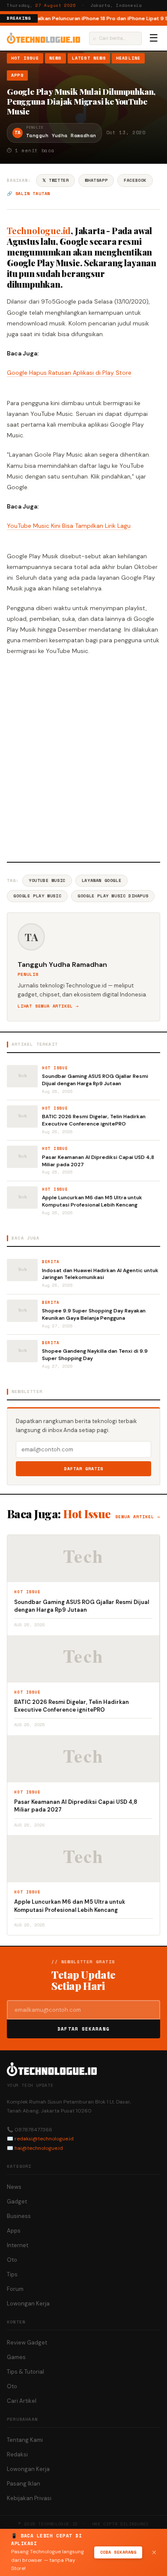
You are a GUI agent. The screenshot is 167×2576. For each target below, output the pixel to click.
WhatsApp (96, 180)
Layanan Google (101, 880)
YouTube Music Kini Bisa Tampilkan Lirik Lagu (69, 526)
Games (16, 2357)
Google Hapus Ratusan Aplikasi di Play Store (69, 373)
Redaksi (17, 2454)
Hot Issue (25, 58)
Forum (15, 2289)
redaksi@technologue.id (44, 2139)
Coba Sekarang (118, 2552)
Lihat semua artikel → (48, 1006)
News (55, 58)
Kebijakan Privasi (29, 2498)
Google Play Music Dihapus (113, 896)
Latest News (89, 58)
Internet (18, 2245)
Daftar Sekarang (83, 2029)
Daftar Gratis (84, 1469)
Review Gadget (27, 2343)
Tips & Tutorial (25, 2372)
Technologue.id (39, 230)
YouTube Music (47, 880)
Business (19, 2216)
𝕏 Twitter (55, 180)
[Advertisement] (83, 757)
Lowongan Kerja (28, 2304)
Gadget (17, 2201)
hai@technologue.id (39, 2148)
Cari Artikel (22, 2401)
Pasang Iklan (24, 2484)
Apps (17, 75)
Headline (128, 58)
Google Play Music (37, 896)
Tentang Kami (25, 2440)
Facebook (135, 180)
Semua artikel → (138, 1517)
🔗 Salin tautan (28, 194)
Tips (12, 2274)
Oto (12, 2260)
